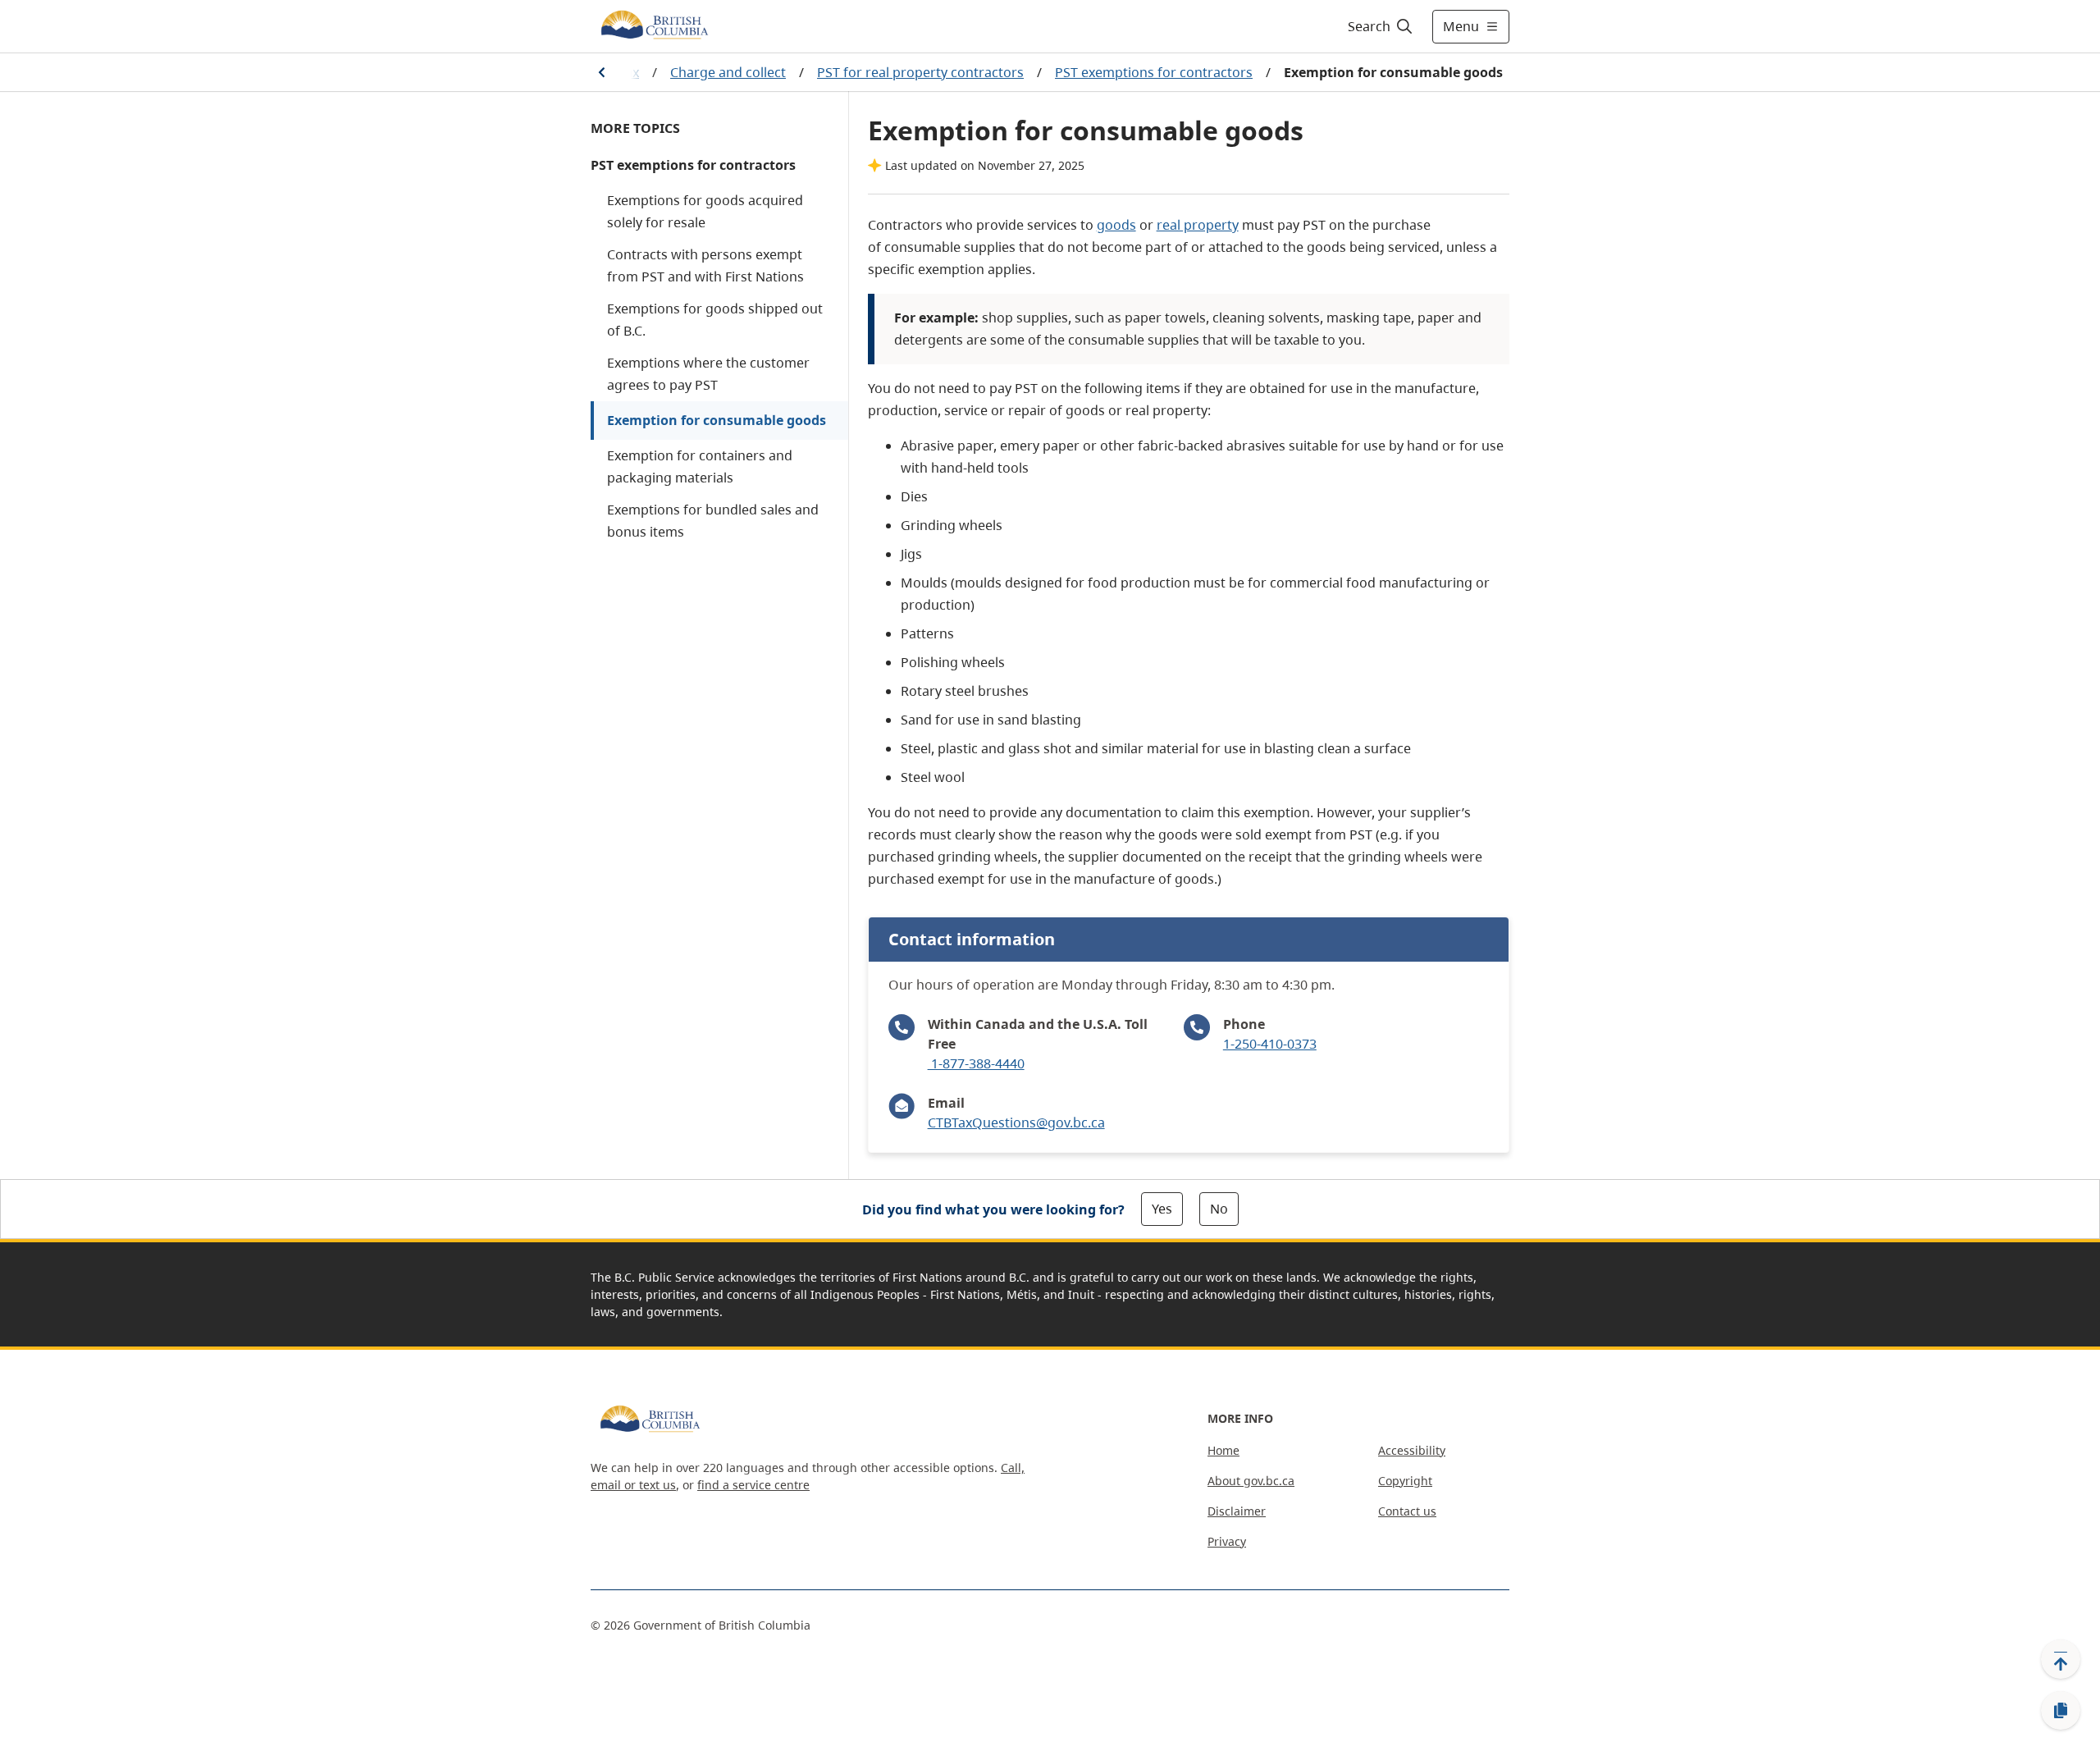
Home (1223, 1450)
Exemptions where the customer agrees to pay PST (708, 374)
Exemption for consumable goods (717, 420)
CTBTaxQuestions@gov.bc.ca (1016, 1122)
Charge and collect (728, 72)
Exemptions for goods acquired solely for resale (705, 211)
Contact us (1407, 1511)
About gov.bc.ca (1251, 1481)
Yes (1162, 1209)
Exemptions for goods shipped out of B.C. (715, 320)
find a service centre (753, 1485)
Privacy (1227, 1541)
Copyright (1405, 1481)
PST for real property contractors (920, 72)
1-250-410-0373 (1270, 1044)
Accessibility (1412, 1450)
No (1219, 1209)
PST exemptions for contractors (1154, 72)
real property (1198, 225)
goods (1116, 225)
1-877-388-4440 (976, 1063)
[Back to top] (2061, 1659)
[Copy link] (2061, 1711)
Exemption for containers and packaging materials (700, 466)
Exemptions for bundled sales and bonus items (713, 521)
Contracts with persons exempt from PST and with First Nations (705, 265)
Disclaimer (1237, 1511)
